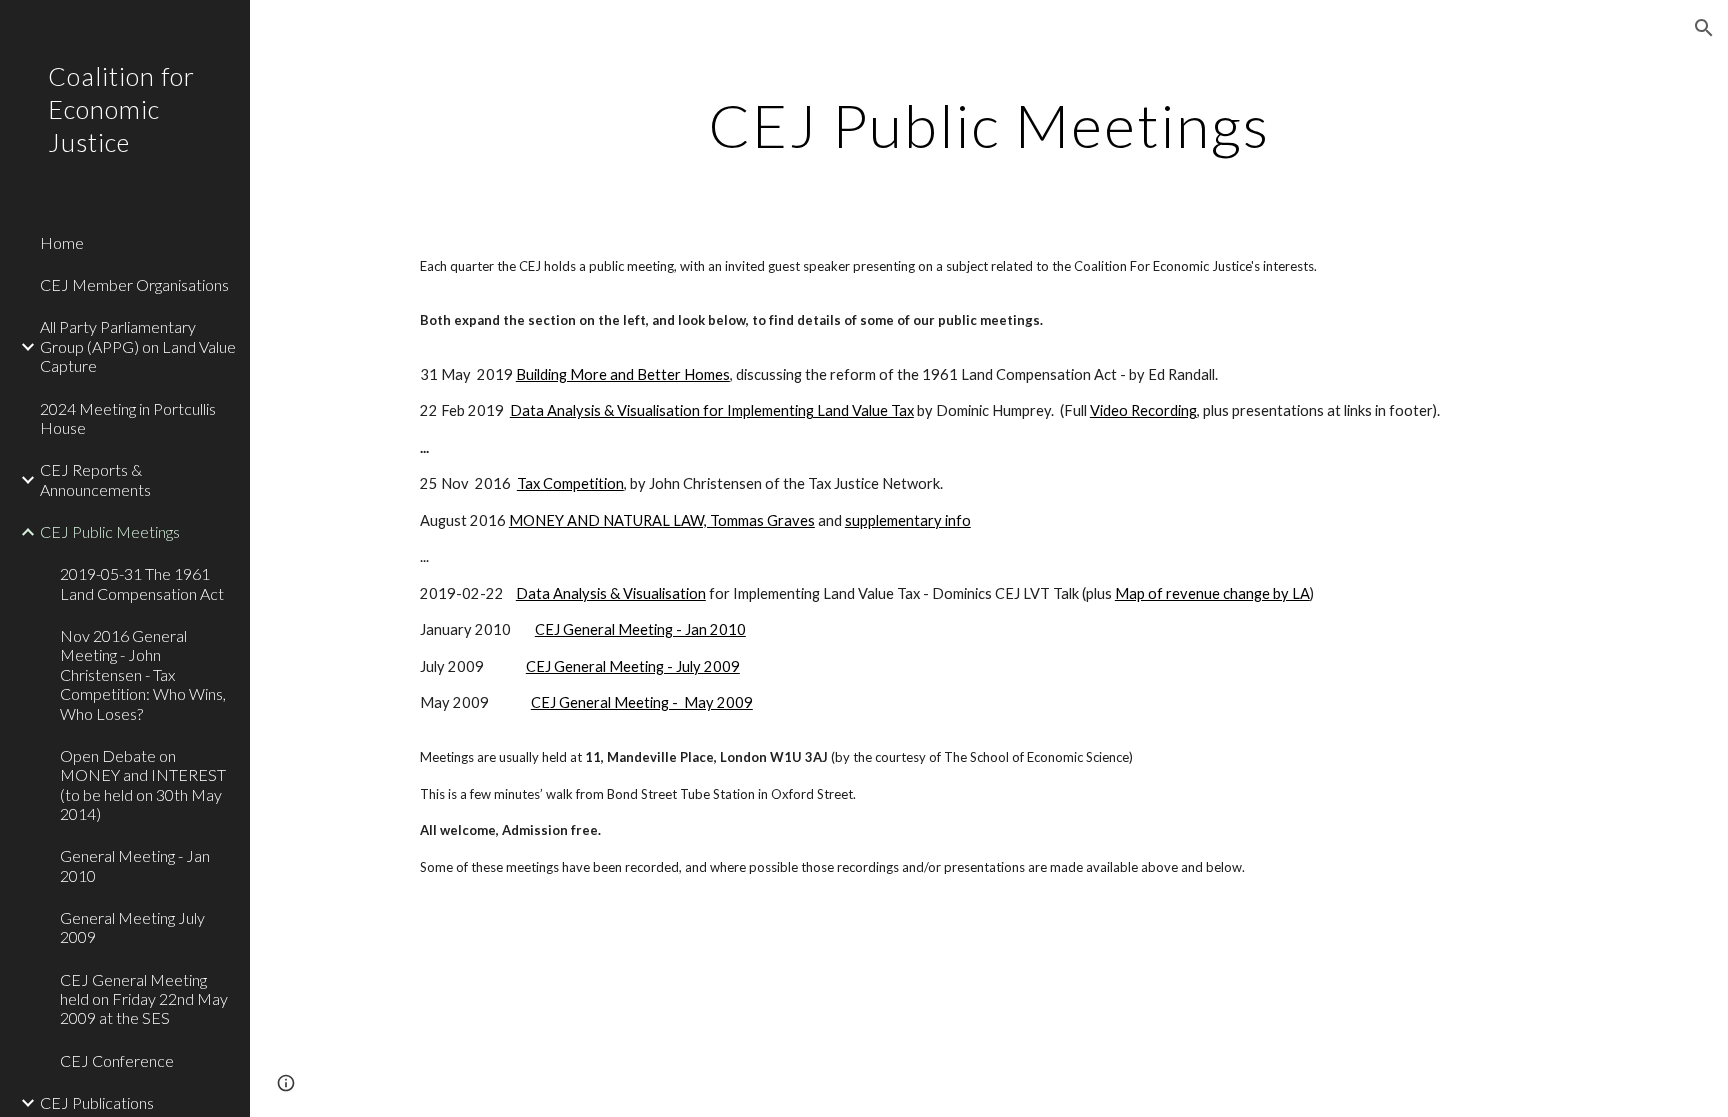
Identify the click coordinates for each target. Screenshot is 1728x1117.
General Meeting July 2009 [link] (132, 927)
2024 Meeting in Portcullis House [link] (128, 418)
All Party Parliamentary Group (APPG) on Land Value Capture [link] (138, 346)
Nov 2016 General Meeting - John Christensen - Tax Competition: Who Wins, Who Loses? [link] (143, 674)
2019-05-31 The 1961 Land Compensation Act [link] (142, 583)
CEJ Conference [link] (117, 1060)
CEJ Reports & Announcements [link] (95, 479)
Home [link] (62, 242)
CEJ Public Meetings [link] (110, 531)
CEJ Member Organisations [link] (134, 284)
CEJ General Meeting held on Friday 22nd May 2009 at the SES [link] (144, 999)
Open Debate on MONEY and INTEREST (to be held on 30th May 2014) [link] (143, 784)
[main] (989, 125)
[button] (1704, 28)
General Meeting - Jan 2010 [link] (135, 865)
